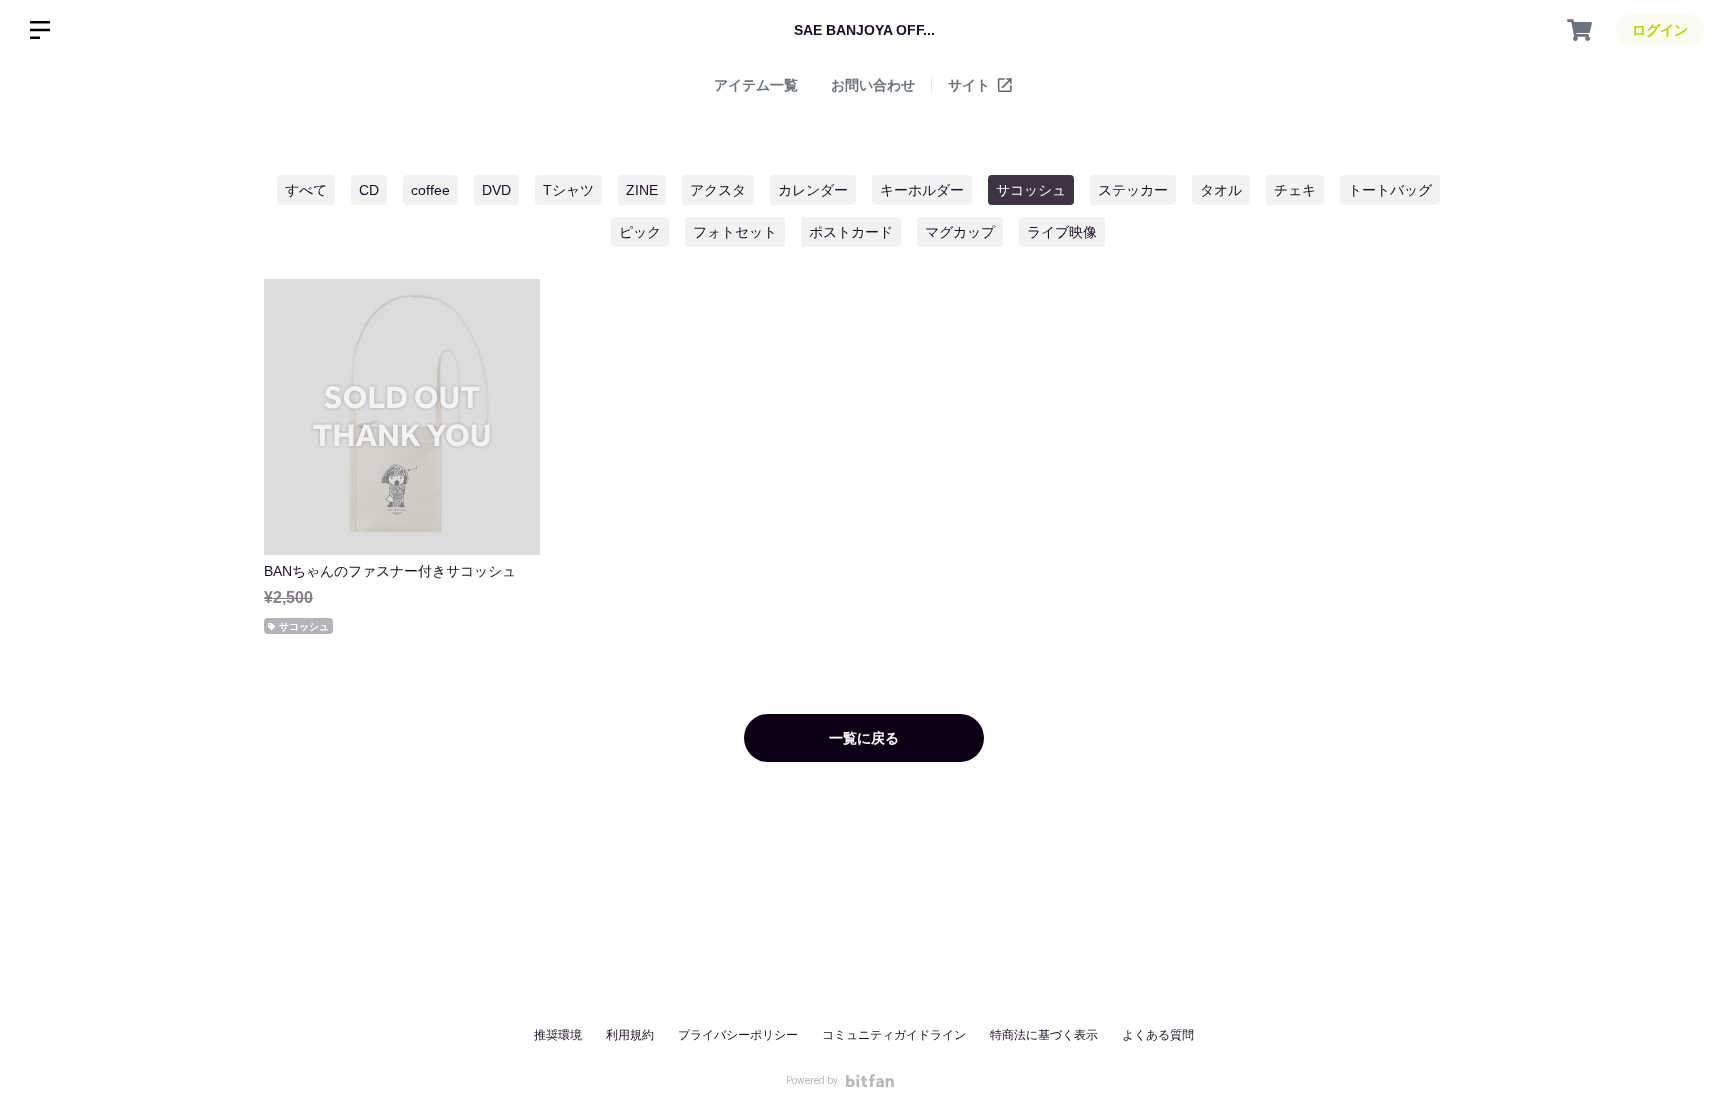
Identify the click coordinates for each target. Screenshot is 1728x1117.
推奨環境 (558, 1035)
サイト (971, 85)
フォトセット (735, 232)
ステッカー (1133, 190)
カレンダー (813, 190)
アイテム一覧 (756, 85)
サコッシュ (1031, 190)
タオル (1221, 190)
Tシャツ (568, 190)
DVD (496, 190)
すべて (306, 190)
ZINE (642, 190)
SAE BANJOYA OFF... (864, 30)
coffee (430, 190)
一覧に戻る (864, 738)
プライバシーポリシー (738, 1035)
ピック (640, 232)
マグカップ (960, 232)
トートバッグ (1390, 190)
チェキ (1295, 190)
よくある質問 (1158, 1035)
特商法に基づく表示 (1044, 1035)
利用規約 (630, 1035)
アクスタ (718, 190)
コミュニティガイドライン (894, 1035)
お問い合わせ (873, 85)
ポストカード (851, 232)
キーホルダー (922, 190)
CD (369, 190)
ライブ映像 (1062, 232)
